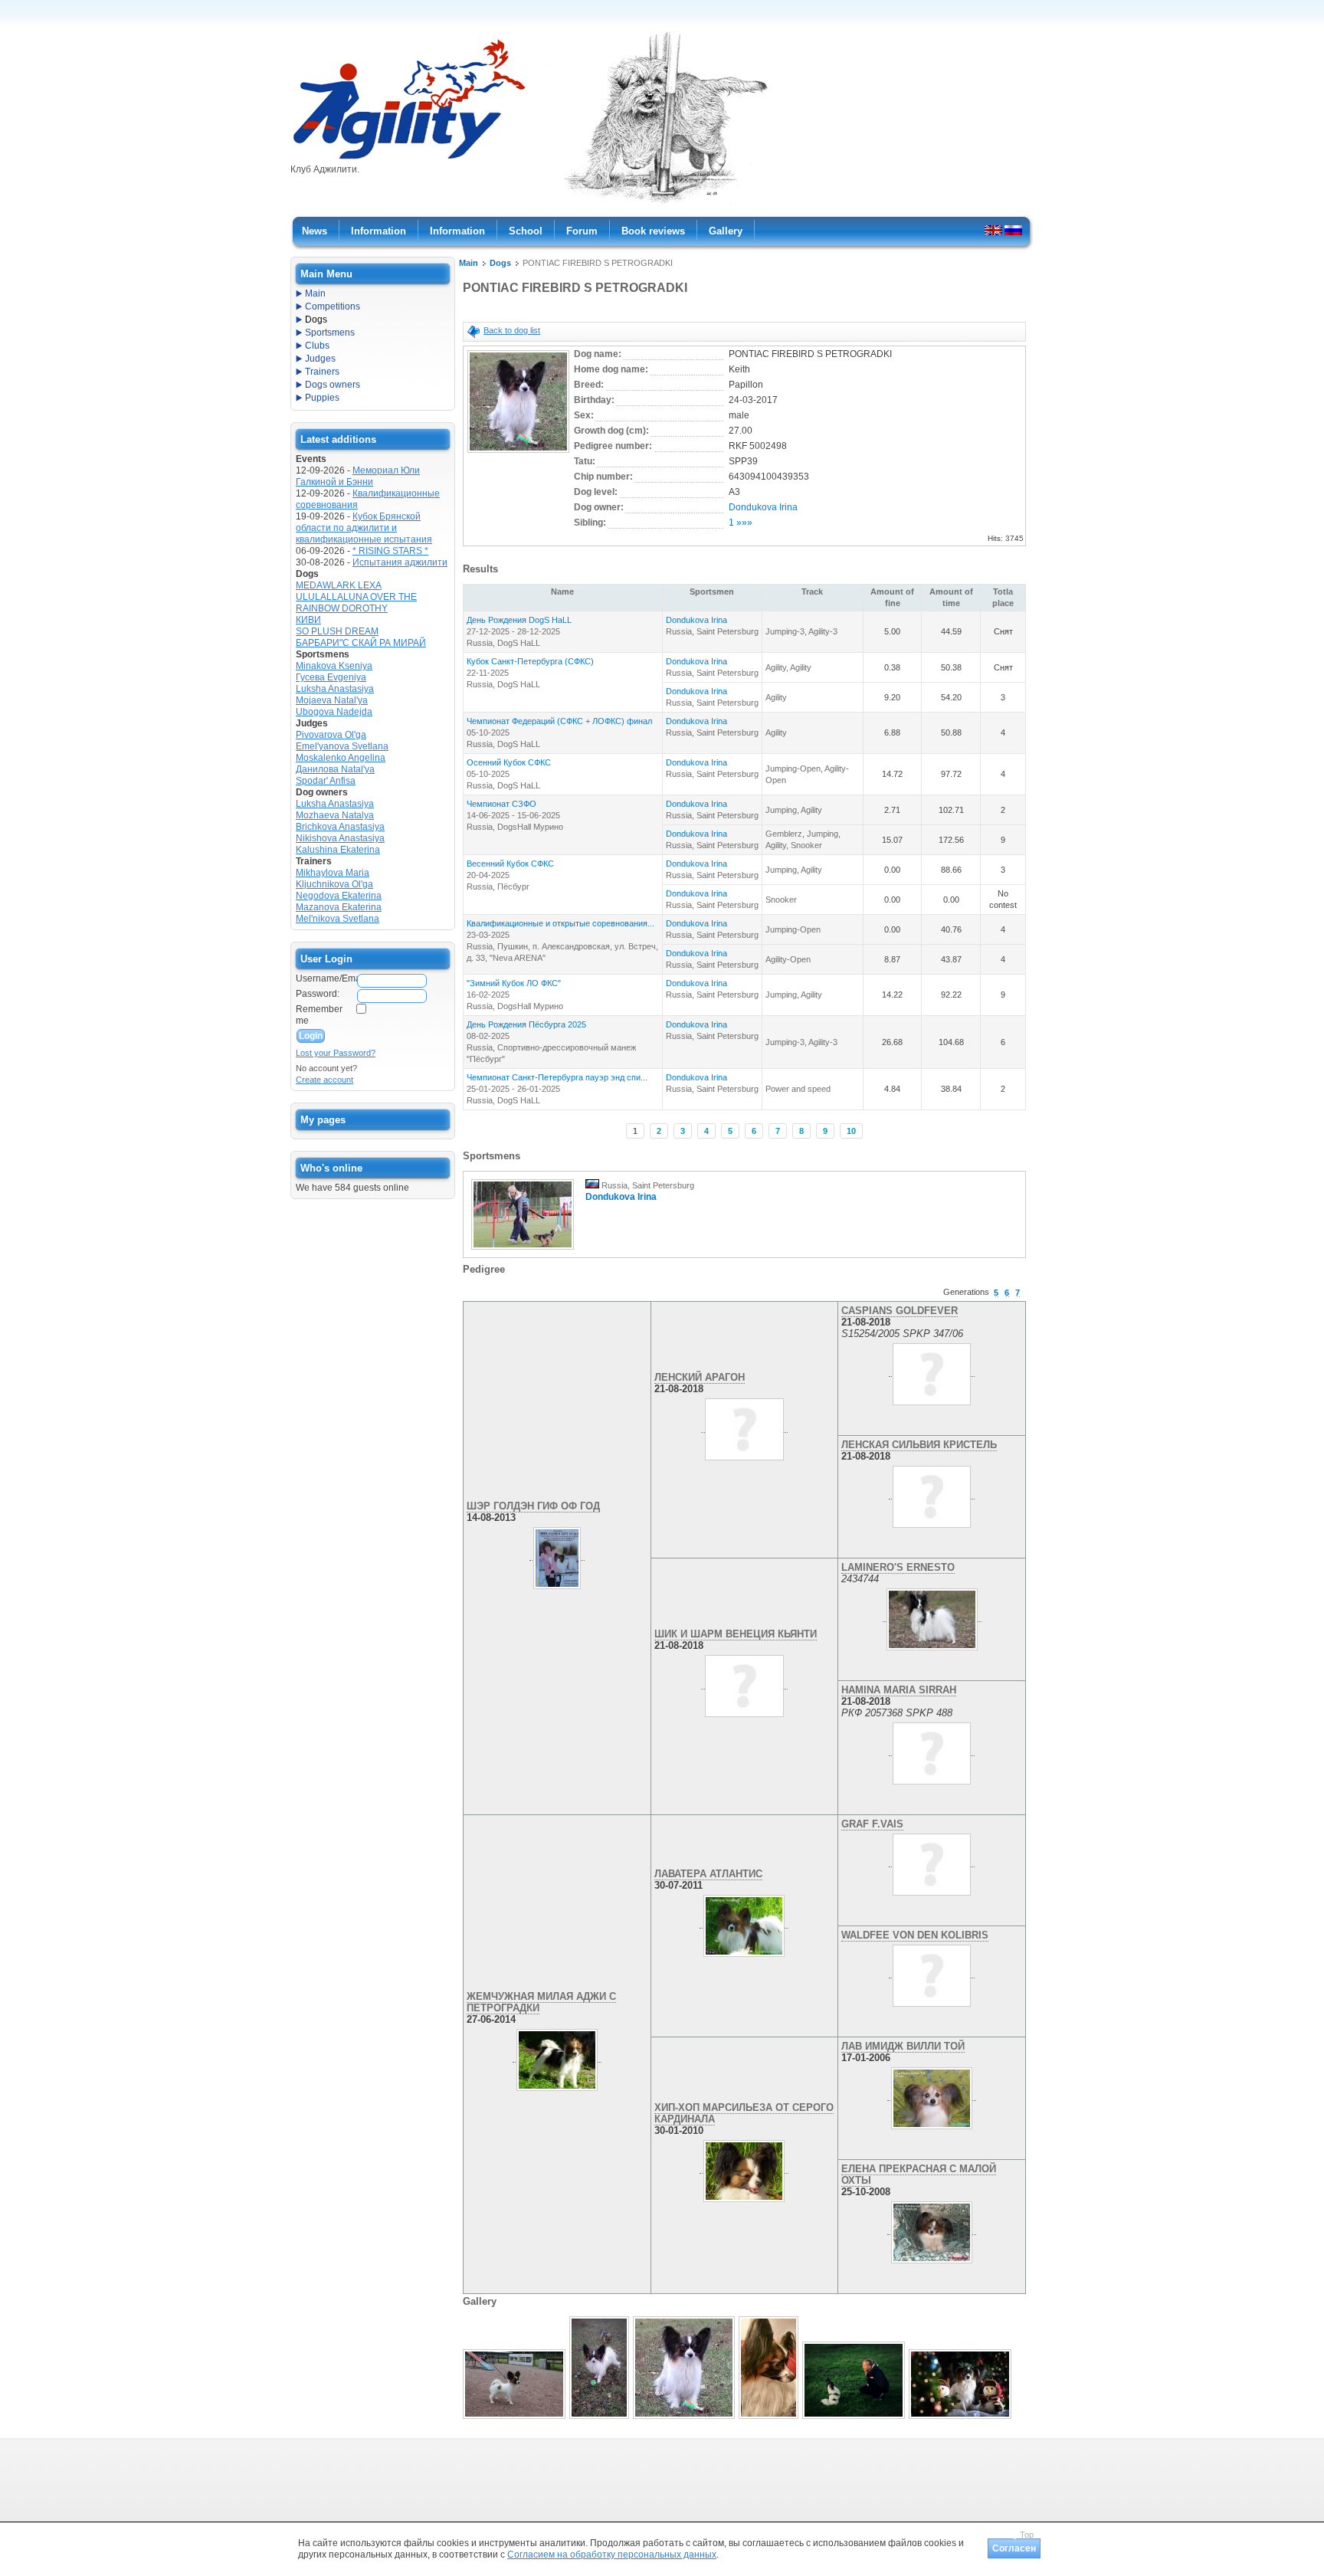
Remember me (319, 1015)
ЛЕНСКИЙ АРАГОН (700, 1377)
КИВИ (308, 620)
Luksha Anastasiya (335, 689)
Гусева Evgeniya (331, 677)
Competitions (333, 306)
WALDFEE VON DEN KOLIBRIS (915, 1935)
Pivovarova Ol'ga (331, 735)
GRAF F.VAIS (872, 1824)
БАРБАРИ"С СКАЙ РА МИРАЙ (361, 643)
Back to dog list (512, 330)
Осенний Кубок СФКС (509, 762)
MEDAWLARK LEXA (339, 585)
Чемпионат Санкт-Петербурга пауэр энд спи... (557, 1077)
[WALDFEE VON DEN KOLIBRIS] (932, 1972)
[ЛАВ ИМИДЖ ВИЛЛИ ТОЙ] (932, 2095)
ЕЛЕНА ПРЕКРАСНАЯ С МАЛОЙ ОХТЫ (919, 2175)
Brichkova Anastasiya (340, 827)
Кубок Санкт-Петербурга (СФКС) (530, 661)
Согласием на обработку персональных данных (612, 2555)
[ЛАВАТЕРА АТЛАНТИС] (744, 1922)
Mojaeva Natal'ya (332, 700)
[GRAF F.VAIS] (932, 1861)
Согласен (1014, 2548)
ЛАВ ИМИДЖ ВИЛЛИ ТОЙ (903, 2046)
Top (1027, 2535)
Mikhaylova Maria (333, 873)
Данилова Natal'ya (335, 769)
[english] (993, 230)
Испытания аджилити (400, 562)
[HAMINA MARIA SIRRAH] (932, 1750)
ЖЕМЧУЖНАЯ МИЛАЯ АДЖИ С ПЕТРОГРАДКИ (541, 2002)
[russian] (1013, 230)
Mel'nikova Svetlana (338, 919)
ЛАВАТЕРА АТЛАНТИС (708, 1874)
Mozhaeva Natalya (335, 815)
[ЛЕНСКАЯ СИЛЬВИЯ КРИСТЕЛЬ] (932, 1493)
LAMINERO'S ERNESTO (898, 1567)
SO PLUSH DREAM (337, 631)
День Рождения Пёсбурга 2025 (526, 1024)
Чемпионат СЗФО (501, 804)
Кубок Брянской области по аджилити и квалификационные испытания (364, 528)
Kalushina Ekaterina (338, 850)
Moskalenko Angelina (341, 758)
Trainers (322, 372)
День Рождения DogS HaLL (519, 620)
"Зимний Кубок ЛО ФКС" (514, 983)
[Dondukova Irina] (523, 1250)
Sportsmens (330, 333)
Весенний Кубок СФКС (510, 864)
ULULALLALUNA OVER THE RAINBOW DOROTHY (356, 603)
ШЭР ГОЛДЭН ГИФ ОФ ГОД (533, 1506)
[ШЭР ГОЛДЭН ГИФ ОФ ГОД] (557, 1555)
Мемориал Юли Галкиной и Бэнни (358, 476)
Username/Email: (326, 978)
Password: (318, 994)
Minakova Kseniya (334, 666)
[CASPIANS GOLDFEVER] (932, 1371)
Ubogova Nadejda (334, 712)
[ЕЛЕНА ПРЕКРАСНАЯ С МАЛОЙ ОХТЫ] (932, 2229)
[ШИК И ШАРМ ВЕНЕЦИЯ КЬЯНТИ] (744, 1683)
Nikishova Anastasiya (340, 838)
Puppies (322, 398)
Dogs (500, 263)
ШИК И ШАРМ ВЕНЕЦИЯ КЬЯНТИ (736, 1634)
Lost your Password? (336, 1053)
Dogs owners (333, 385)
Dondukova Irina (763, 507)
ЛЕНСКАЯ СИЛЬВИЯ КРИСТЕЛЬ (919, 1445)
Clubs (317, 346)
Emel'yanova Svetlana (342, 746)
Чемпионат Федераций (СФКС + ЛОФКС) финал (559, 721)
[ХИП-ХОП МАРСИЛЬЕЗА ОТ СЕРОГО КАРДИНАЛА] (744, 2168)
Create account (324, 1080)
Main (469, 263)
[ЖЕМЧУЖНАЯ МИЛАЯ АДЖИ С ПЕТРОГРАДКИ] (557, 2057)
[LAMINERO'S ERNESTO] (932, 1616)
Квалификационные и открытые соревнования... (560, 923)
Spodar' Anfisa (326, 781)
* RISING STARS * (390, 551)
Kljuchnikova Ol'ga (334, 884)
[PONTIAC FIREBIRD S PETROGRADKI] (518, 454)
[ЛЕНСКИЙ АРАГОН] (744, 1427)
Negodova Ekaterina (339, 896)
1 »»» (741, 523)
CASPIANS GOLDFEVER (900, 1311)
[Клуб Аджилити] (409, 159)
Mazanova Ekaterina (339, 907)
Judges (320, 359)
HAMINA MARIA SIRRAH (899, 1690)
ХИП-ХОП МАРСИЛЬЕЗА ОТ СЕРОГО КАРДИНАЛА (744, 2113)
